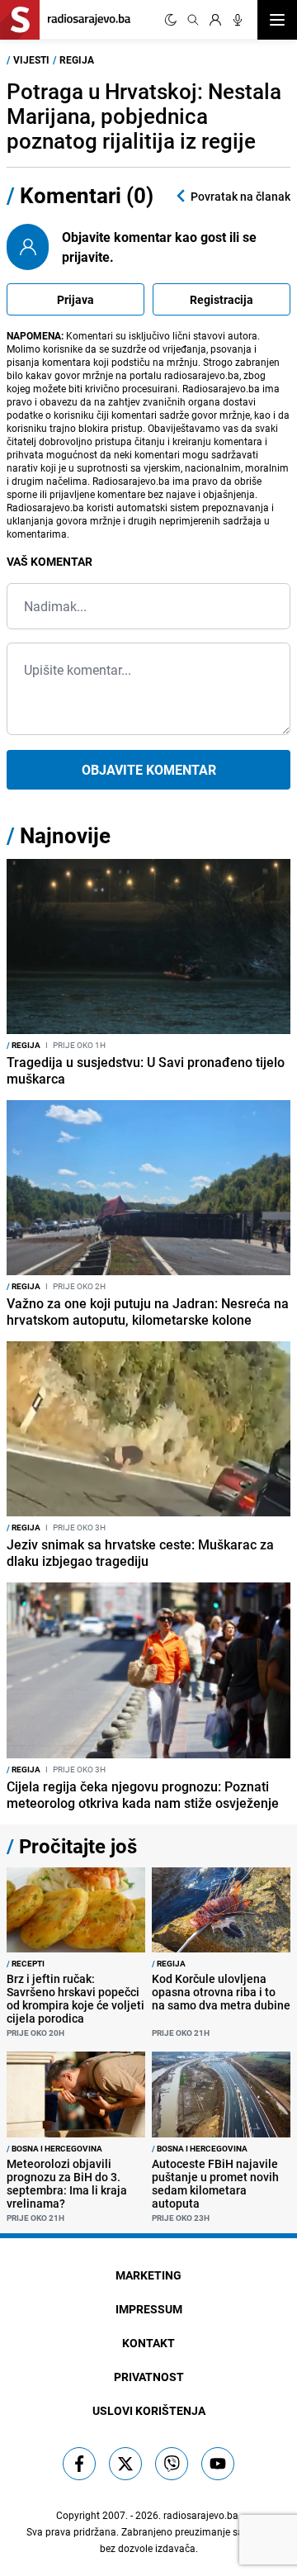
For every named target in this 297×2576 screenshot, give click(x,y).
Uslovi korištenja (149, 2410)
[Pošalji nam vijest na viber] (172, 2464)
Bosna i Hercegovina (54, 2148)
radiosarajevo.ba (201, 2515)
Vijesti (31, 59)
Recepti (26, 1963)
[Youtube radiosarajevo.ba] (218, 2464)
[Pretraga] (193, 20)
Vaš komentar (49, 561)
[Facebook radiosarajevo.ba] (79, 2464)
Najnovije (65, 835)
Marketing (148, 2275)
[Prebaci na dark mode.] (171, 20)
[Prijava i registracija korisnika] (215, 20)
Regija (77, 59)
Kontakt (148, 2343)
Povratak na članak (240, 196)
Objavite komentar (149, 770)
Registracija (222, 299)
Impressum (149, 2309)
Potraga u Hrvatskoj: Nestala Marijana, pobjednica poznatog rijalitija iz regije (144, 116)
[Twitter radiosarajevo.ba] (125, 2464)
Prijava (75, 299)
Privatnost (149, 2377)
